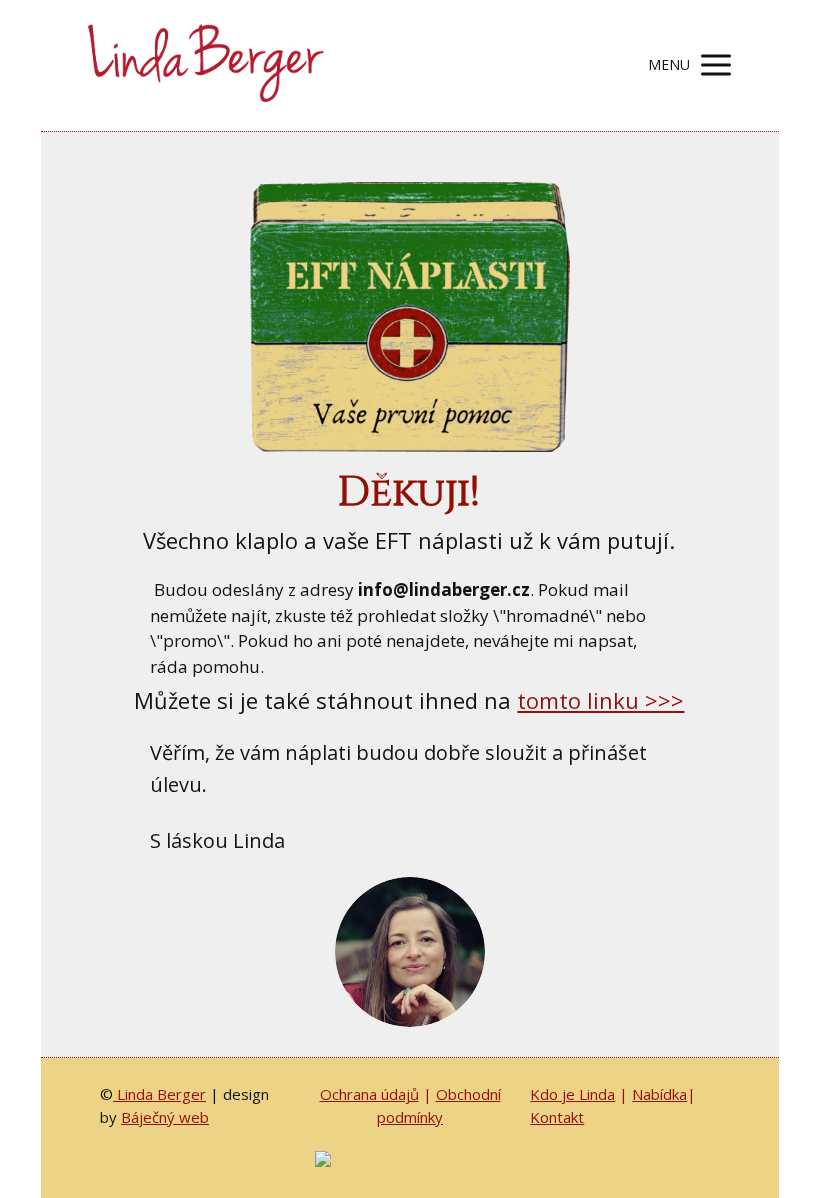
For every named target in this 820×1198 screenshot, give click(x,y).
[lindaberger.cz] (203, 65)
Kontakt (557, 1117)
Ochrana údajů (369, 1094)
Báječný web (165, 1117)
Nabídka (659, 1094)
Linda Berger (159, 1094)
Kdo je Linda (572, 1094)
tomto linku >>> (600, 700)
